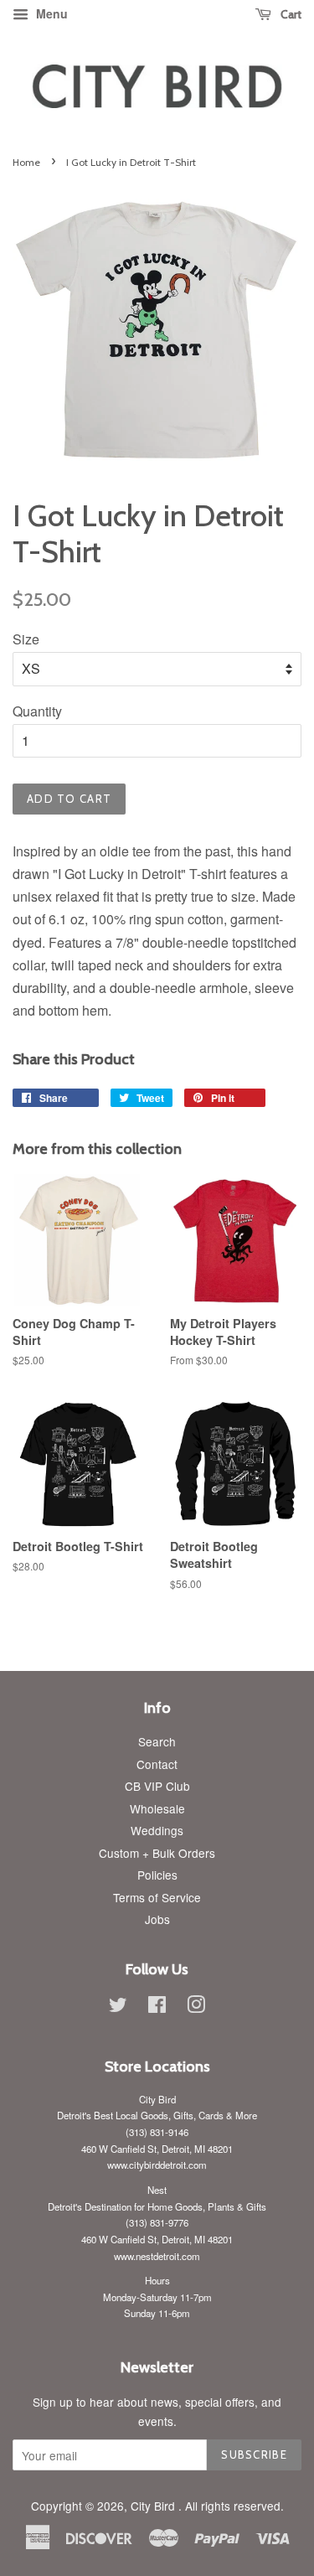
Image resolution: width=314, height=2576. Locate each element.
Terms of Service (157, 1897)
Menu (50, 13)
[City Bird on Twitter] (118, 2007)
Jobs (157, 1919)
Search (157, 1741)
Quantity (37, 711)
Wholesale (157, 1808)
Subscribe (254, 2454)
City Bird (154, 2506)
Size (26, 639)
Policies (157, 1875)
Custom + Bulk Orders (157, 1853)
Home (26, 162)
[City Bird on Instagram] (196, 2007)
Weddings (157, 1830)
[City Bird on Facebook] (157, 2007)
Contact (157, 1764)
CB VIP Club (157, 1786)
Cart (290, 14)
